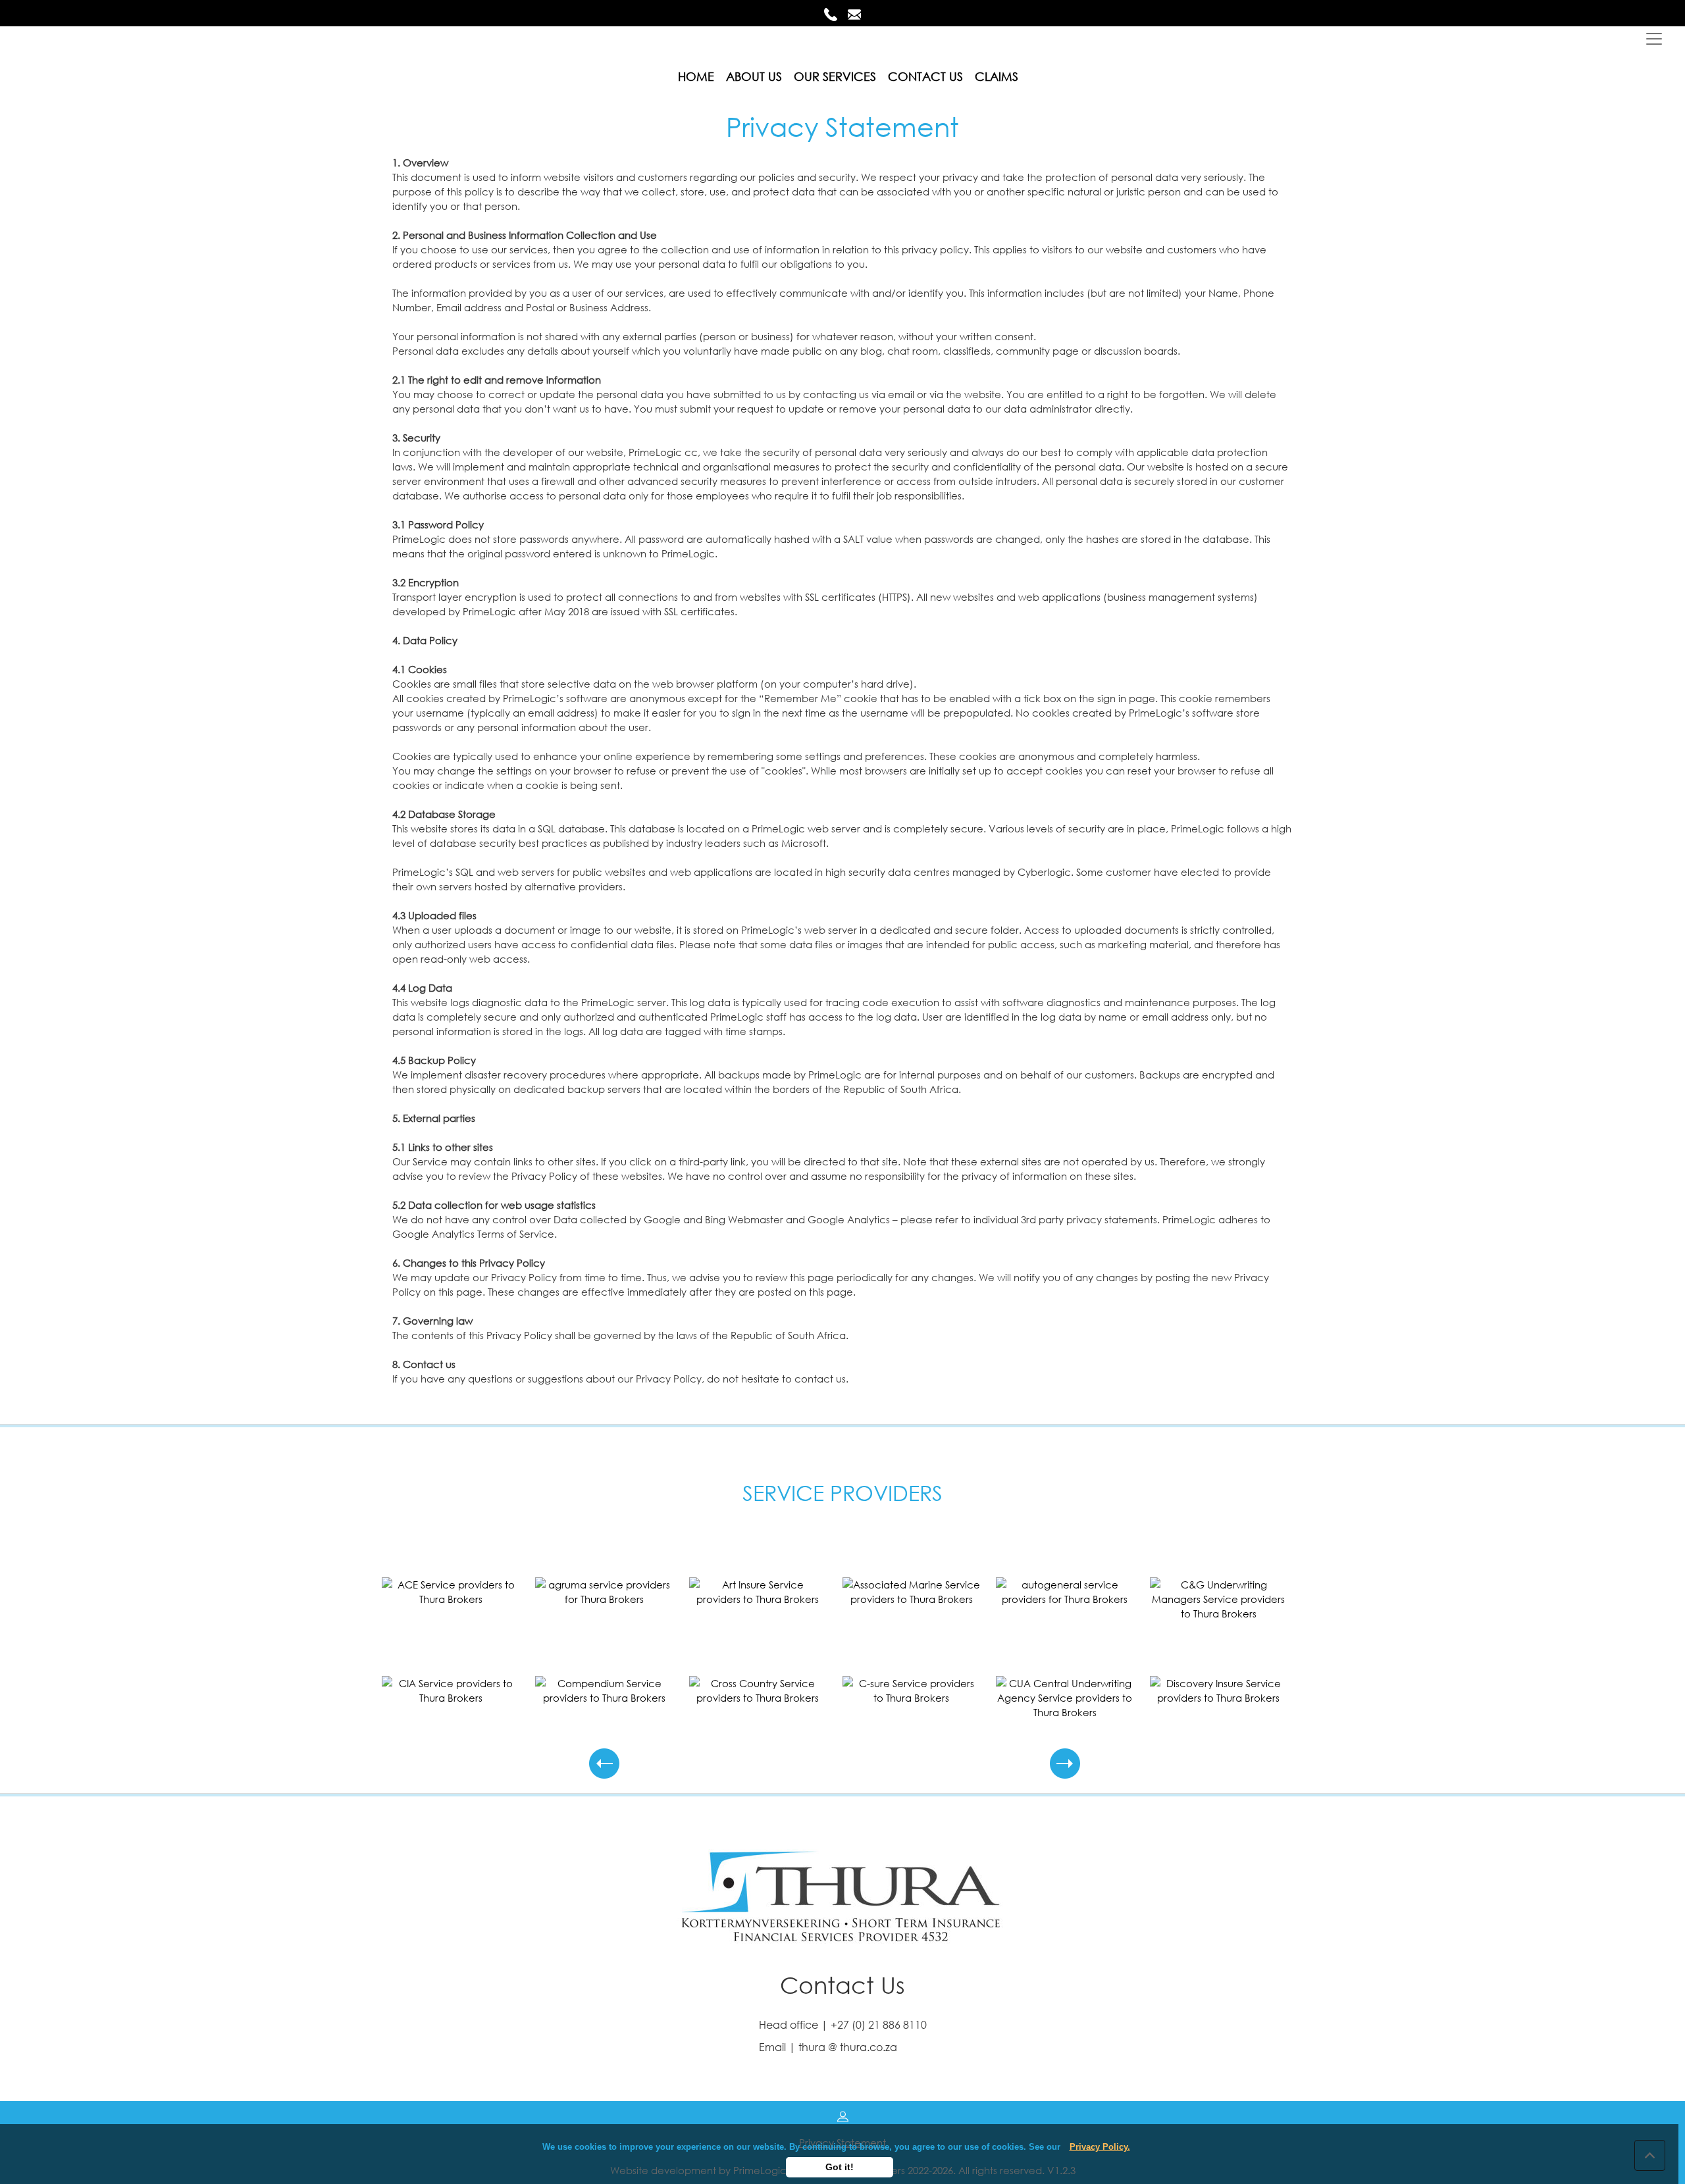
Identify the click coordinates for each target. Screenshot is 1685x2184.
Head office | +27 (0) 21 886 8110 (843, 2024)
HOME (696, 76)
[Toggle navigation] (1661, 41)
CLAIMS (997, 76)
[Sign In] (843, 2115)
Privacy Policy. (1100, 2147)
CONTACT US (925, 76)
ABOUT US (754, 76)
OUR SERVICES (835, 76)
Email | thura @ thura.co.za (828, 2047)
